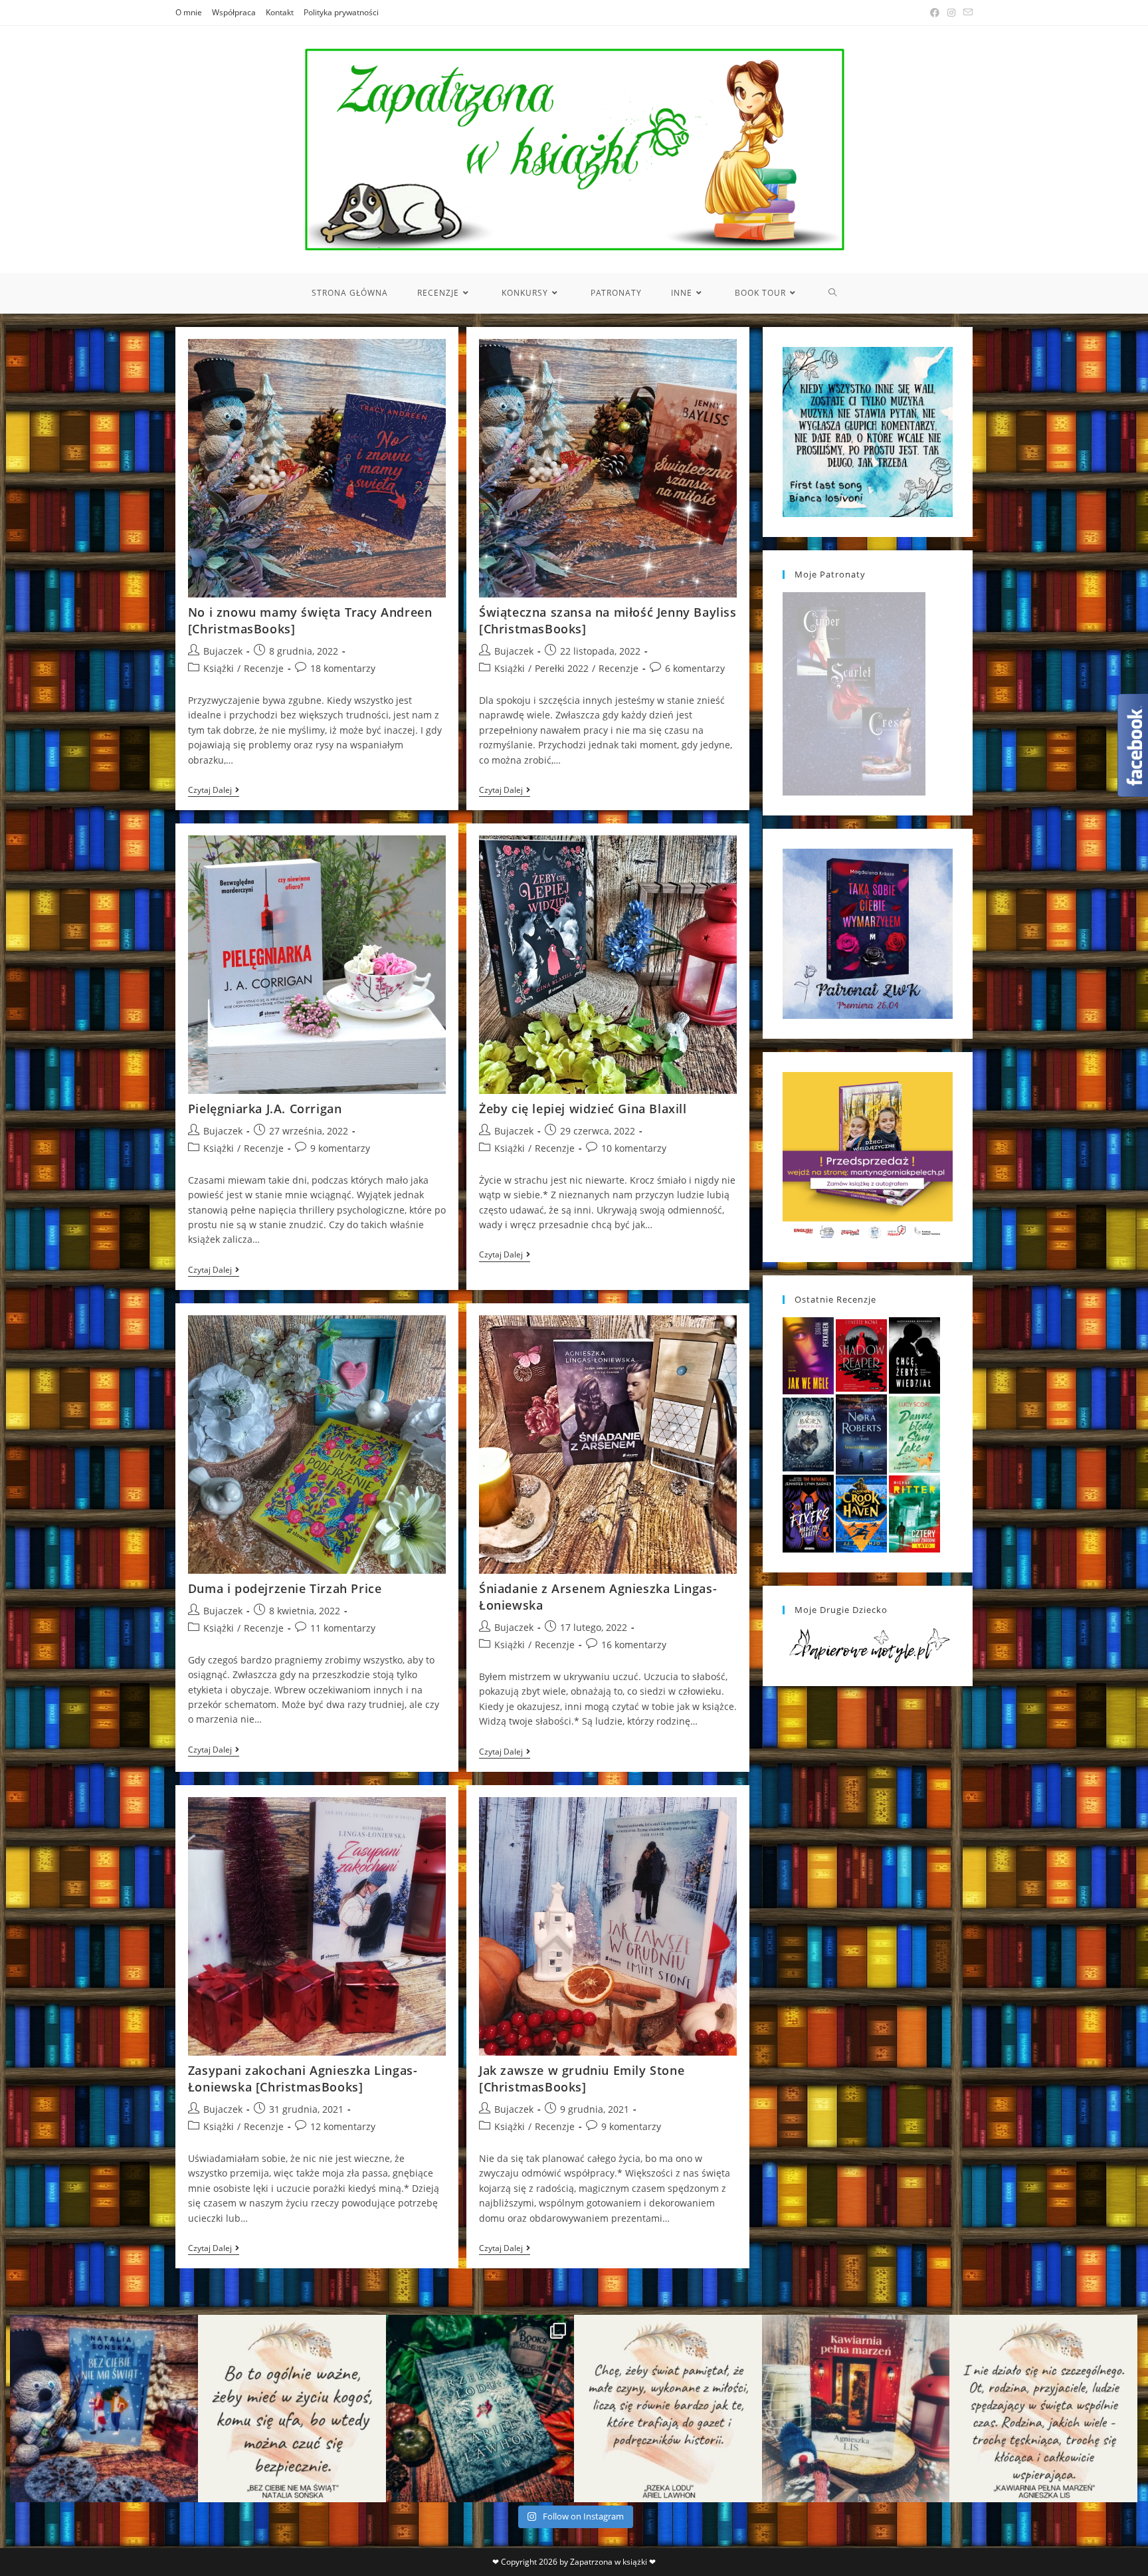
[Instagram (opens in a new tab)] (951, 13)
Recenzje (264, 668)
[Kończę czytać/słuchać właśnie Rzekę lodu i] (668, 2409)
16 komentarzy (634, 1645)
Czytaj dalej (214, 791)
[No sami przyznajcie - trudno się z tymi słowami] (292, 2409)
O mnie (189, 12)
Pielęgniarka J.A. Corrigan (265, 1109)
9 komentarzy (340, 1148)
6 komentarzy (695, 668)
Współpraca (234, 12)
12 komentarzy (343, 2126)
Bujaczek (223, 651)
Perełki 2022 (562, 668)
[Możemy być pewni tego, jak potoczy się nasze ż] (856, 2409)
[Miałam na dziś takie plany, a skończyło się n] (1043, 2409)
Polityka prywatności (341, 12)
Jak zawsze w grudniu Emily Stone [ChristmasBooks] (582, 2079)
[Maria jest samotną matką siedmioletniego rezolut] (104, 2409)
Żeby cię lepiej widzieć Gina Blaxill (583, 1109)
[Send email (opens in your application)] (966, 13)
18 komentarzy (343, 668)
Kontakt (280, 12)
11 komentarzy (343, 1628)
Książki (219, 668)
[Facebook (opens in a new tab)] (935, 13)
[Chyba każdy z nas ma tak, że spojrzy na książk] (480, 2409)
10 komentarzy (634, 1148)
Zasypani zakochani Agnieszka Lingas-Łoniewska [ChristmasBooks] (303, 2079)
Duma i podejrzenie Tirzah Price (285, 1588)
